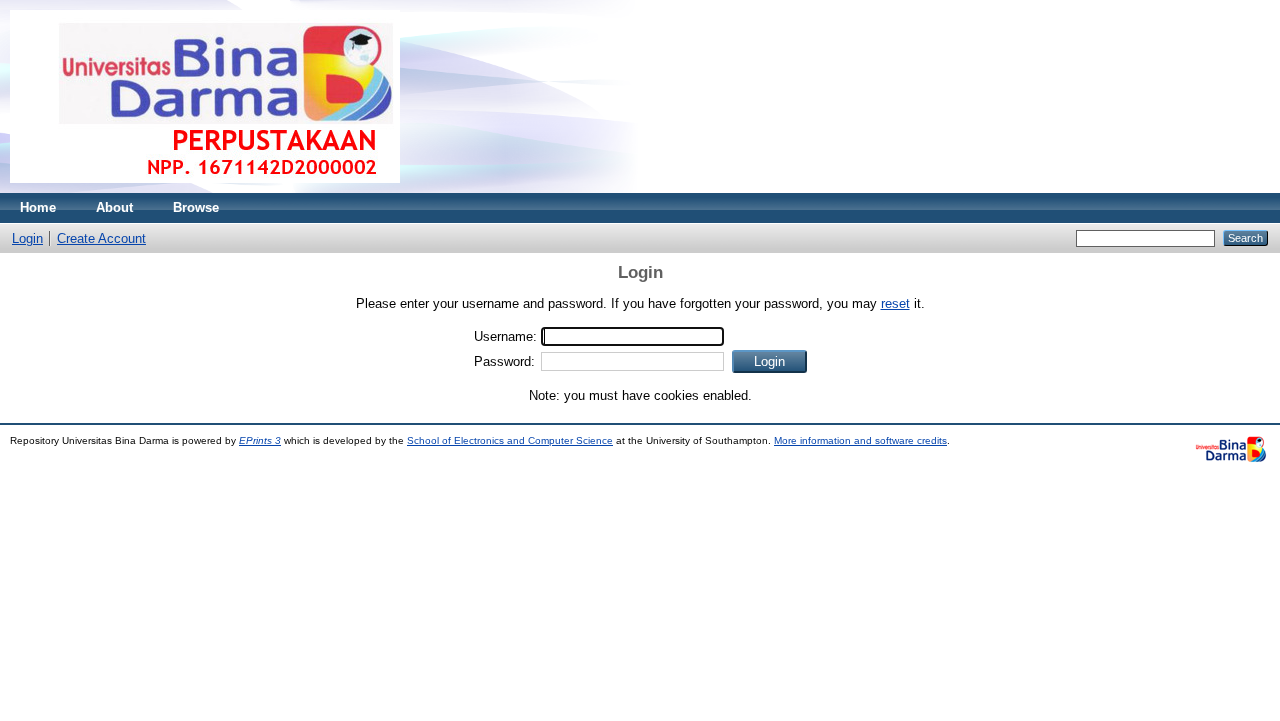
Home (38, 207)
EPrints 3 (260, 440)
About (114, 207)
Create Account (101, 238)
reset (895, 303)
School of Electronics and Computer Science (510, 440)
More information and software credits (860, 440)
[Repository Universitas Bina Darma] (205, 188)
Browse (196, 207)
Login (27, 238)
